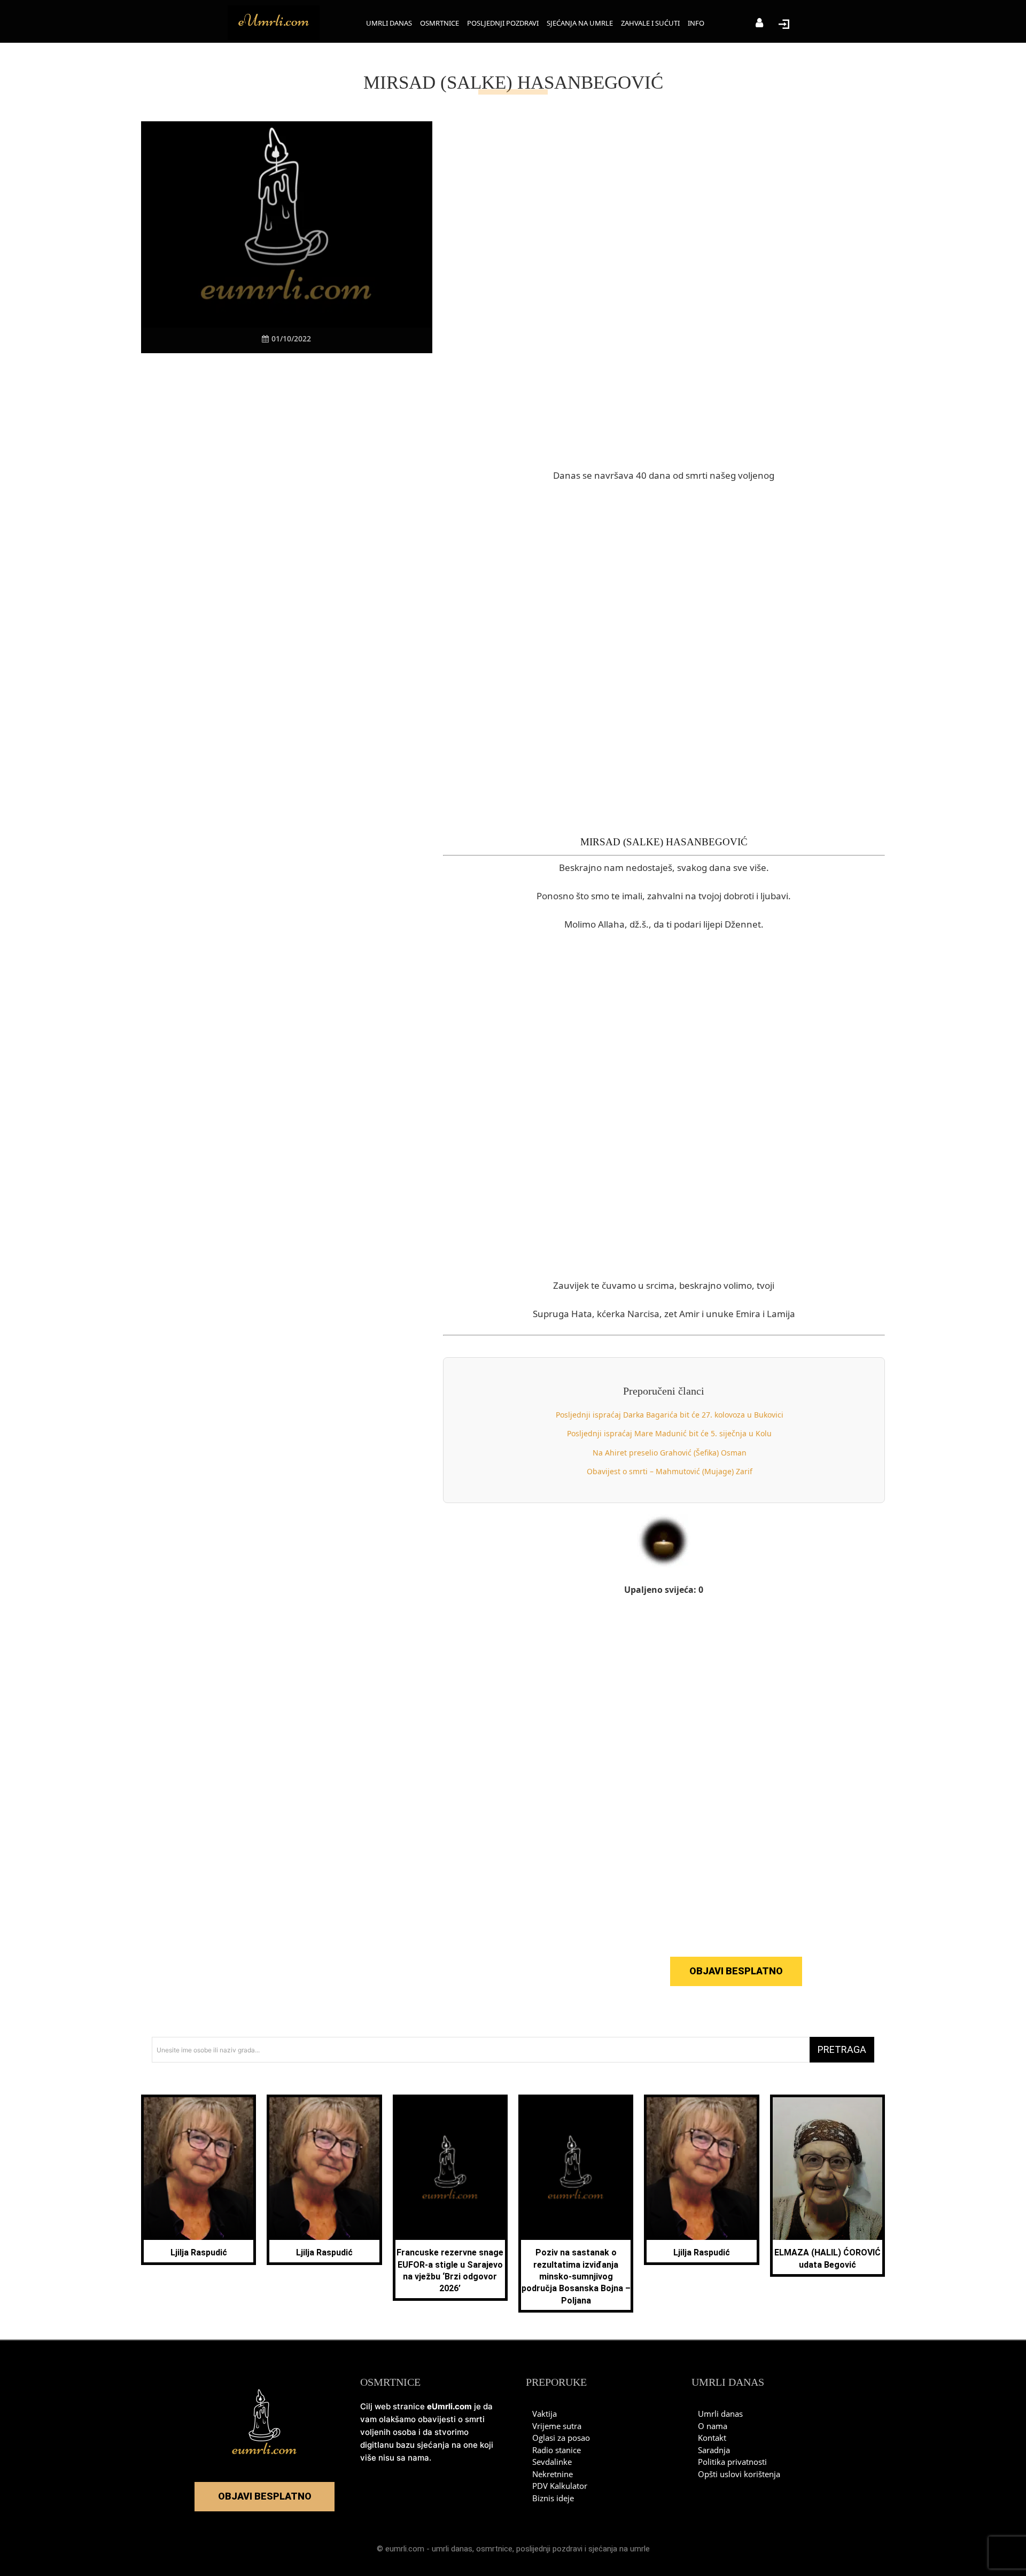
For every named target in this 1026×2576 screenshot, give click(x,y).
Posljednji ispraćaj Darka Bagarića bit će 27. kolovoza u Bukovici (670, 1415)
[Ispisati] (323, 373)
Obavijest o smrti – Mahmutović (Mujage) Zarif (670, 1471)
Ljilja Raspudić (199, 2252)
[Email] (348, 373)
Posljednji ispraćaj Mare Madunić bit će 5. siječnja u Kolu (669, 1433)
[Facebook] (225, 373)
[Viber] (274, 373)
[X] (250, 373)
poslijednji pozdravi (549, 2549)
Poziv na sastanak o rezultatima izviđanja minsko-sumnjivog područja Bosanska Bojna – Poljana (576, 2277)
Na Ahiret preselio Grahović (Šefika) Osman (670, 1453)
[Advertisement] (286, 562)
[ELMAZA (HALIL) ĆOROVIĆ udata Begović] (827, 2169)
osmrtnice (494, 2549)
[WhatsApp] (299, 373)
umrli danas (452, 2549)
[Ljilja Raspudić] (199, 2169)
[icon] (759, 24)
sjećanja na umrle (619, 2549)
